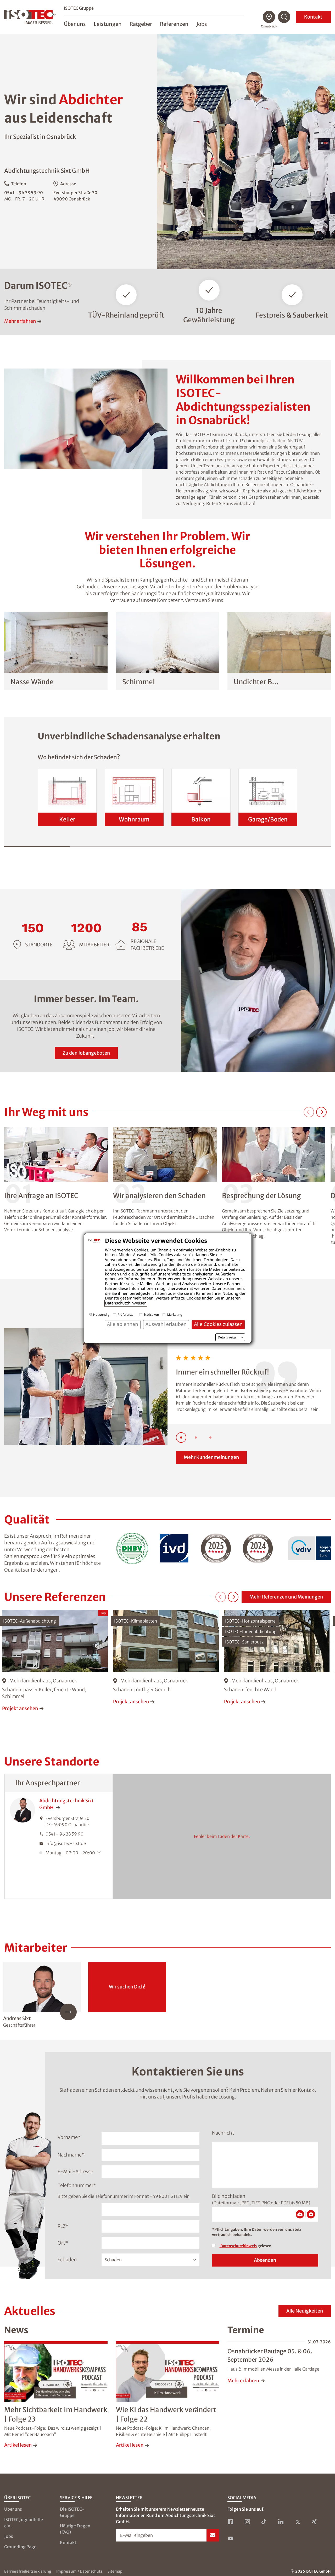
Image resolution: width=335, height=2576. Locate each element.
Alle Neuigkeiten (305, 2311)
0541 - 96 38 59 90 (24, 193)
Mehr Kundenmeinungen (211, 1457)
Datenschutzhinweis (238, 2246)
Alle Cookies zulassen (218, 1324)
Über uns (13, 2509)
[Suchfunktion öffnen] (284, 17)
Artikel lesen (18, 2445)
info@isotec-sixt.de (66, 1843)
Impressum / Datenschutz (79, 2571)
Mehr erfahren (20, 321)
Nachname (71, 2155)
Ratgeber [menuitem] (141, 24)
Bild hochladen (229, 2196)
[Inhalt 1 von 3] (181, 1437)
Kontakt (313, 17)
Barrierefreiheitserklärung (28, 2571)
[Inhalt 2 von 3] (196, 1437)
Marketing (175, 1315)
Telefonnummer (77, 2185)
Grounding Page (20, 2547)
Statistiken (151, 1315)
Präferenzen (126, 1315)
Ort (63, 2243)
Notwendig (101, 1315)
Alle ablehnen (123, 1324)
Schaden (67, 2260)
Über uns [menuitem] (75, 24)
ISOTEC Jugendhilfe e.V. (24, 2523)
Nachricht (223, 2133)
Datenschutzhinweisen (126, 1303)
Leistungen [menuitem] (108, 24)
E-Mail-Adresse (75, 2172)
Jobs (9, 2536)
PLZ (63, 2226)
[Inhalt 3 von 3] (210, 1437)
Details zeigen (228, 1337)
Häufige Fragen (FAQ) (75, 2529)
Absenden (265, 2260)
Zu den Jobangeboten (86, 1053)
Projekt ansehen (20, 1708)
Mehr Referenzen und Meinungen (286, 1597)
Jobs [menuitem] (202, 24)
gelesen (245, 2246)
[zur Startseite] (30, 17)
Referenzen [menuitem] (174, 24)
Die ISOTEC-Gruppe (72, 2512)
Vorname (69, 2137)
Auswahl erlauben (166, 1324)
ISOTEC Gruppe (79, 8)
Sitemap (115, 2571)
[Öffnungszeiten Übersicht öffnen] (100, 1853)
